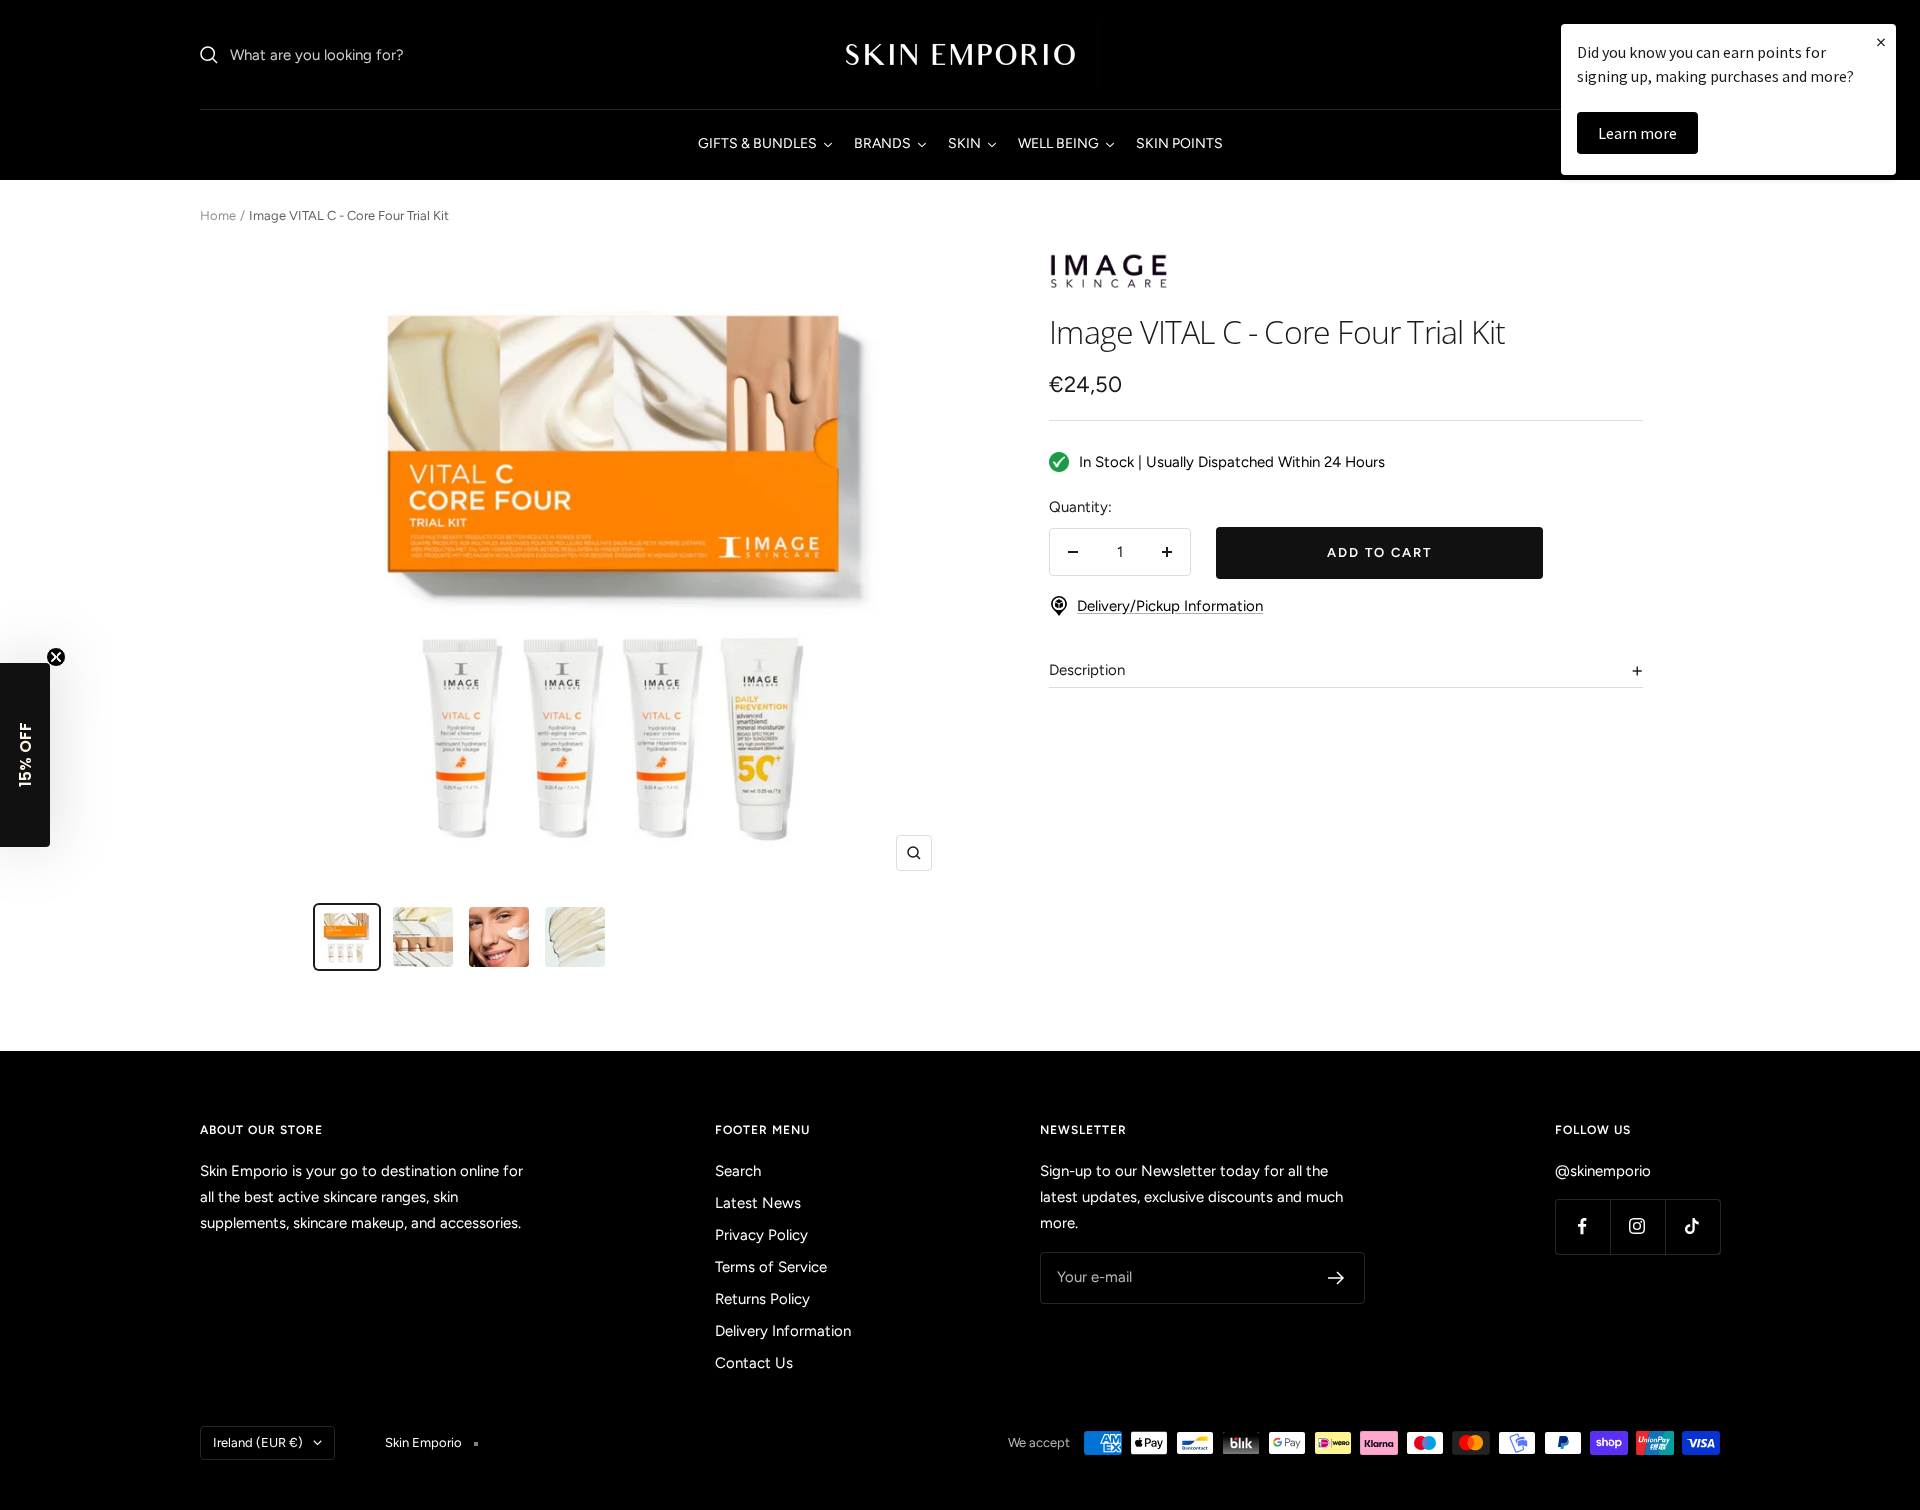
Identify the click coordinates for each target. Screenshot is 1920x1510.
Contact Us (754, 1363)
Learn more (1637, 133)
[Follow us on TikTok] (1692, 1226)
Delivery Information (783, 1331)
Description (1087, 670)
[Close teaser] (56, 657)
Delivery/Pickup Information (1170, 606)
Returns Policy (762, 1299)
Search (738, 1171)
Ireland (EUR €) (258, 1442)
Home (218, 215)
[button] (25, 755)
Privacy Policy (761, 1235)
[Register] (1336, 1278)
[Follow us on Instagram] (1637, 1226)
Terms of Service (771, 1267)
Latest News (758, 1203)
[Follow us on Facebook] (1582, 1226)
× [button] (1881, 41)
